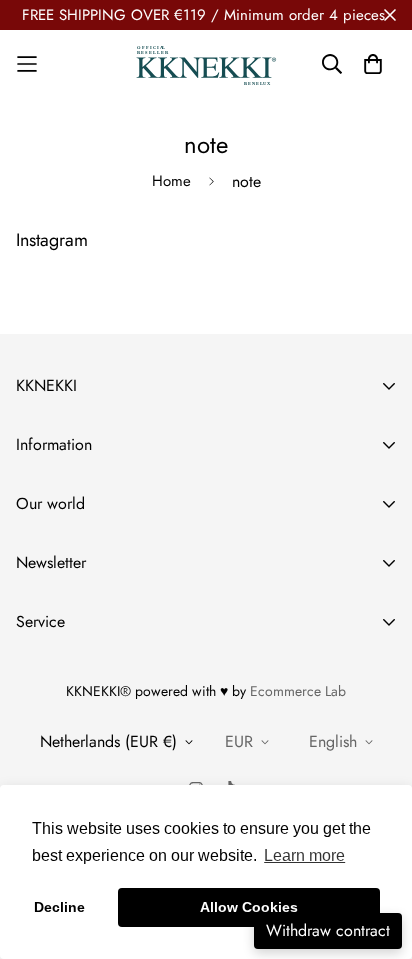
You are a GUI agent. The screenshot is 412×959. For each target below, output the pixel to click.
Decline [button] (59, 907)
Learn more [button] (304, 855)
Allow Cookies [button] (249, 907)
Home (171, 181)
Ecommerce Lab (298, 691)
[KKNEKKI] (206, 64)
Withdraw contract (328, 930)
